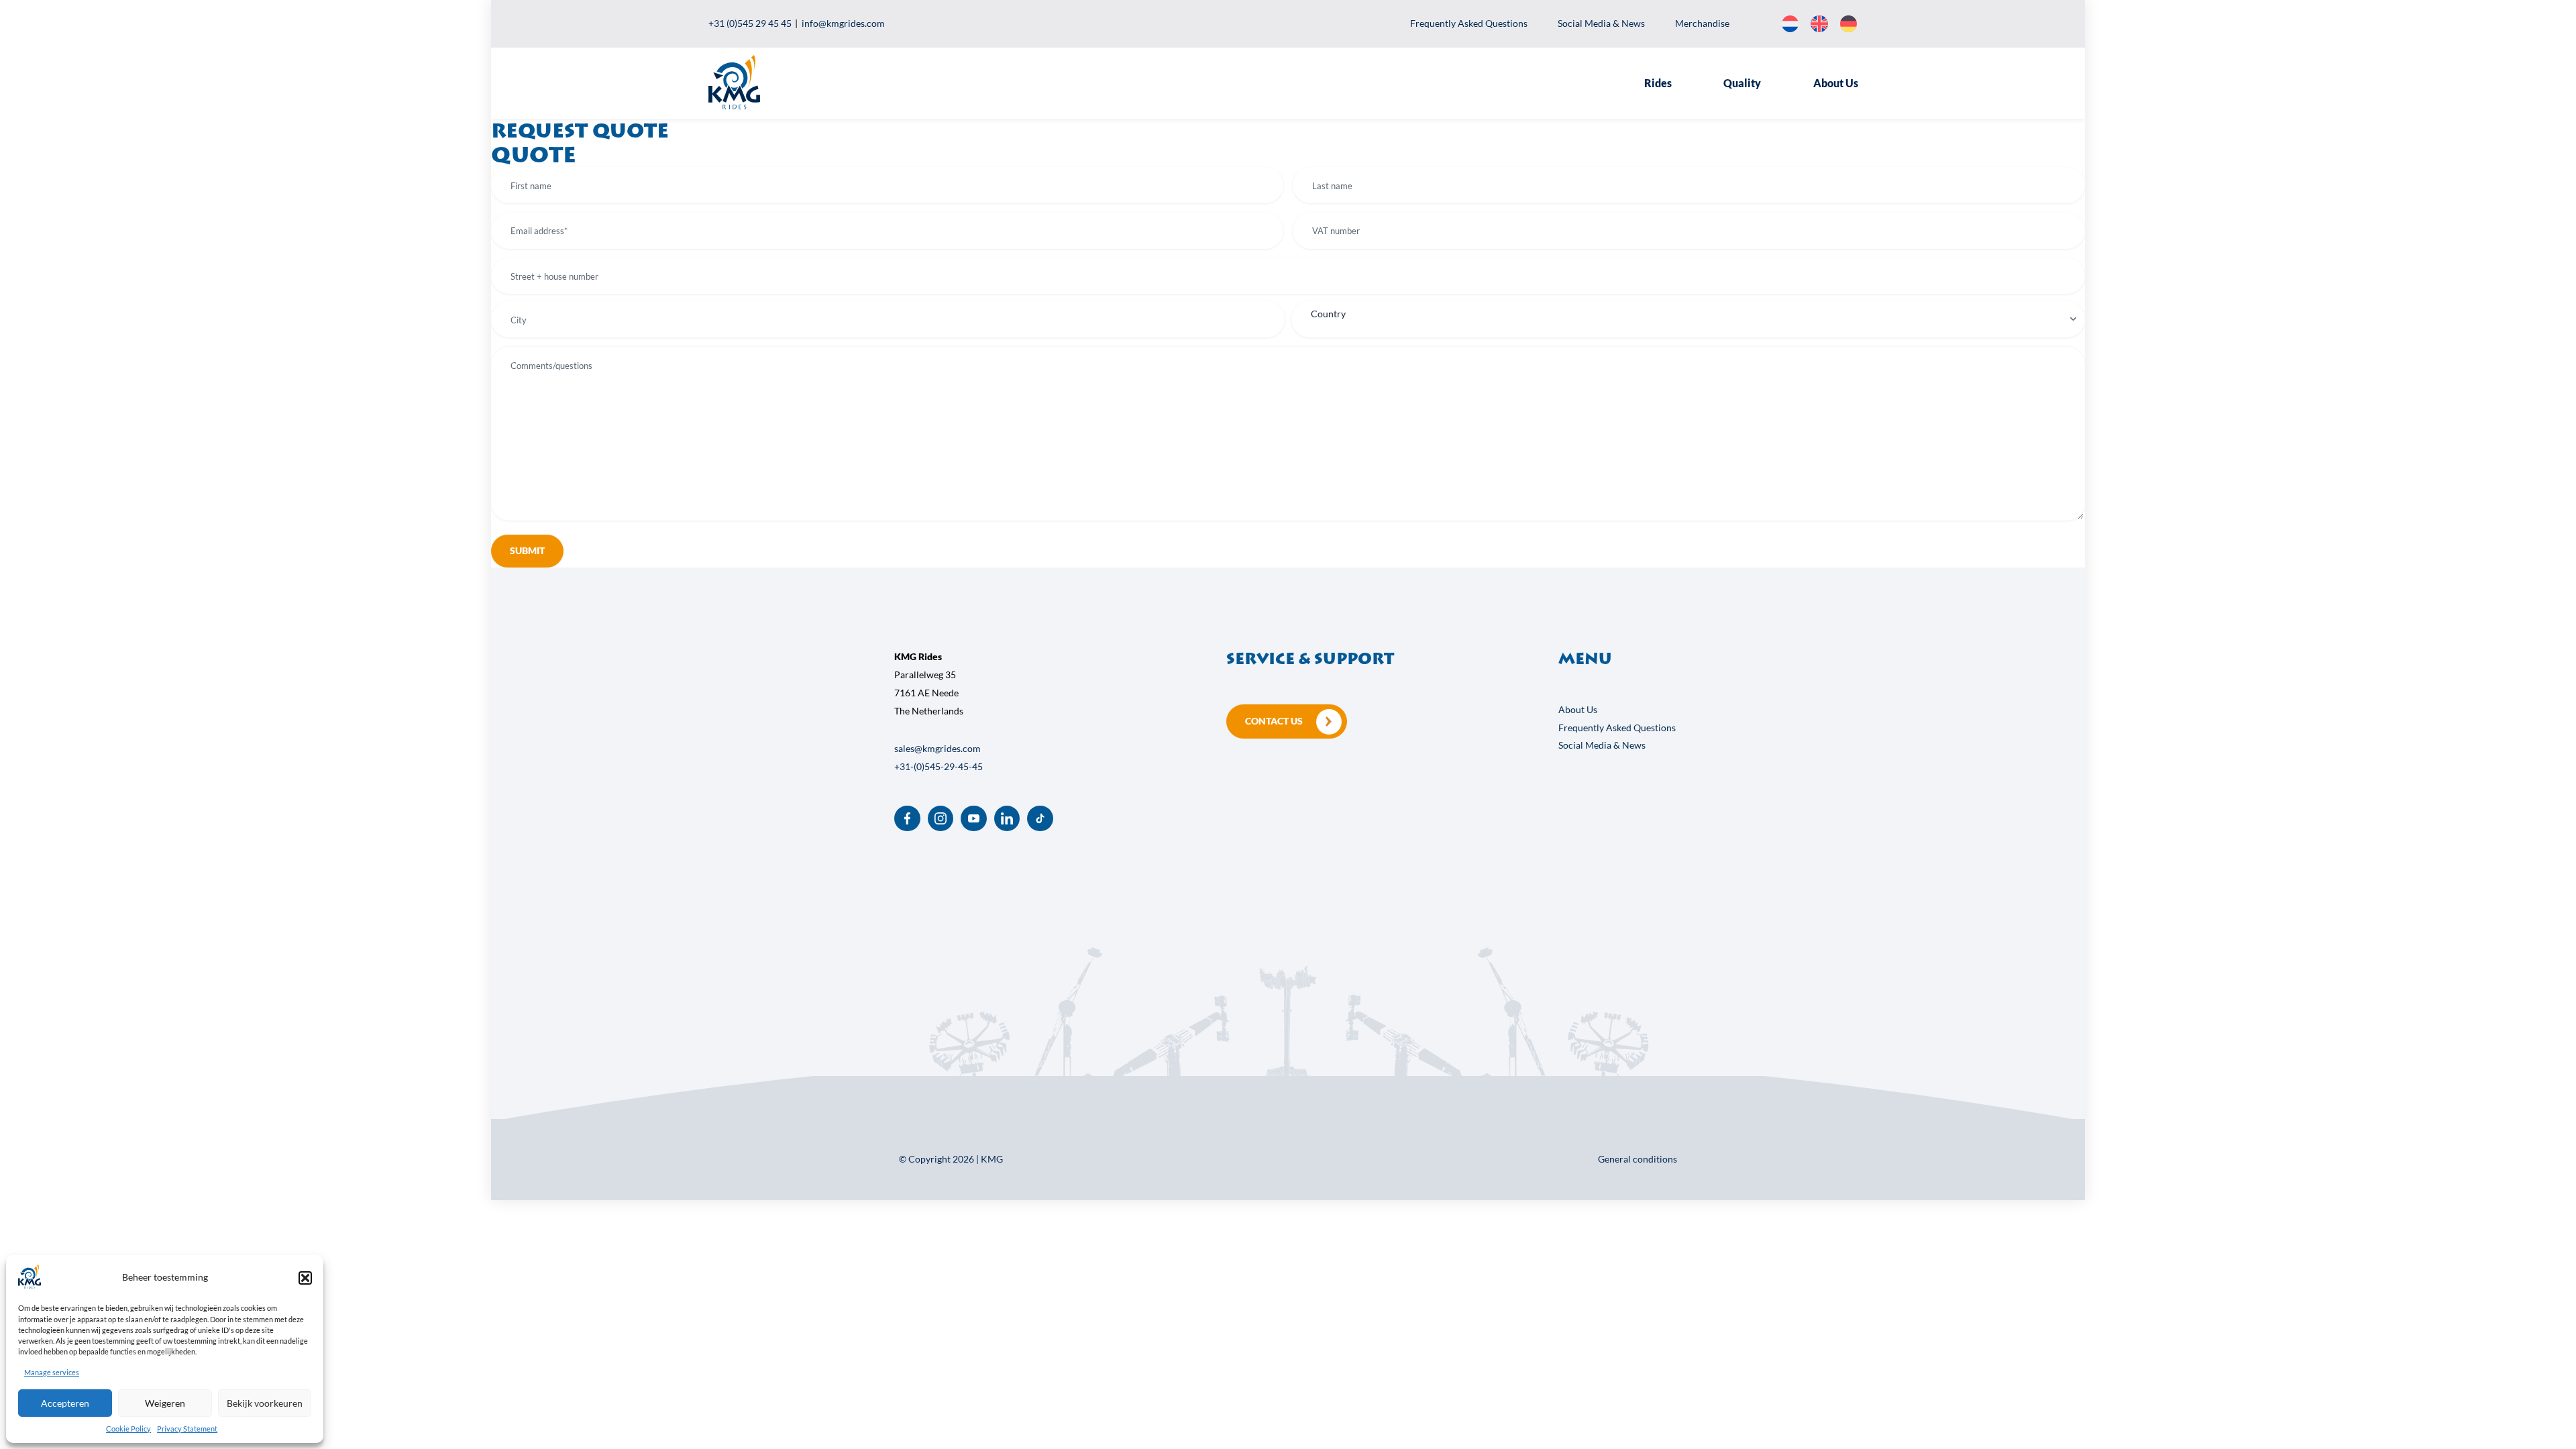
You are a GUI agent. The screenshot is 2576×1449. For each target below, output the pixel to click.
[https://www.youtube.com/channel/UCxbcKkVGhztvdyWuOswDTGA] (974, 819)
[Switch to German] (1848, 24)
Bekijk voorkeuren (265, 1403)
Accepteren (65, 1403)
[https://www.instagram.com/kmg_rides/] (941, 819)
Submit (527, 550)
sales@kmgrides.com (937, 748)
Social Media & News (1601, 23)
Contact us (1274, 721)
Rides (1658, 83)
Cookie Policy (128, 1429)
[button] (305, 1278)
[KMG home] (734, 106)
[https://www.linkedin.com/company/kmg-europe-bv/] (1007, 819)
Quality (1742, 83)
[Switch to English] (1819, 24)
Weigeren (165, 1403)
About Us (1836, 83)
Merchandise (1702, 23)
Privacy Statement (187, 1429)
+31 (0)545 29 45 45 (750, 23)
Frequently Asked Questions (1469, 23)
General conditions (1638, 1159)
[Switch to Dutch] (1790, 24)
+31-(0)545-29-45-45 (938, 766)
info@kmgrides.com (843, 23)
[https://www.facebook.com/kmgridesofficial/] (907, 819)
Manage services (52, 1372)
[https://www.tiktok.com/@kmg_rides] (1040, 819)
